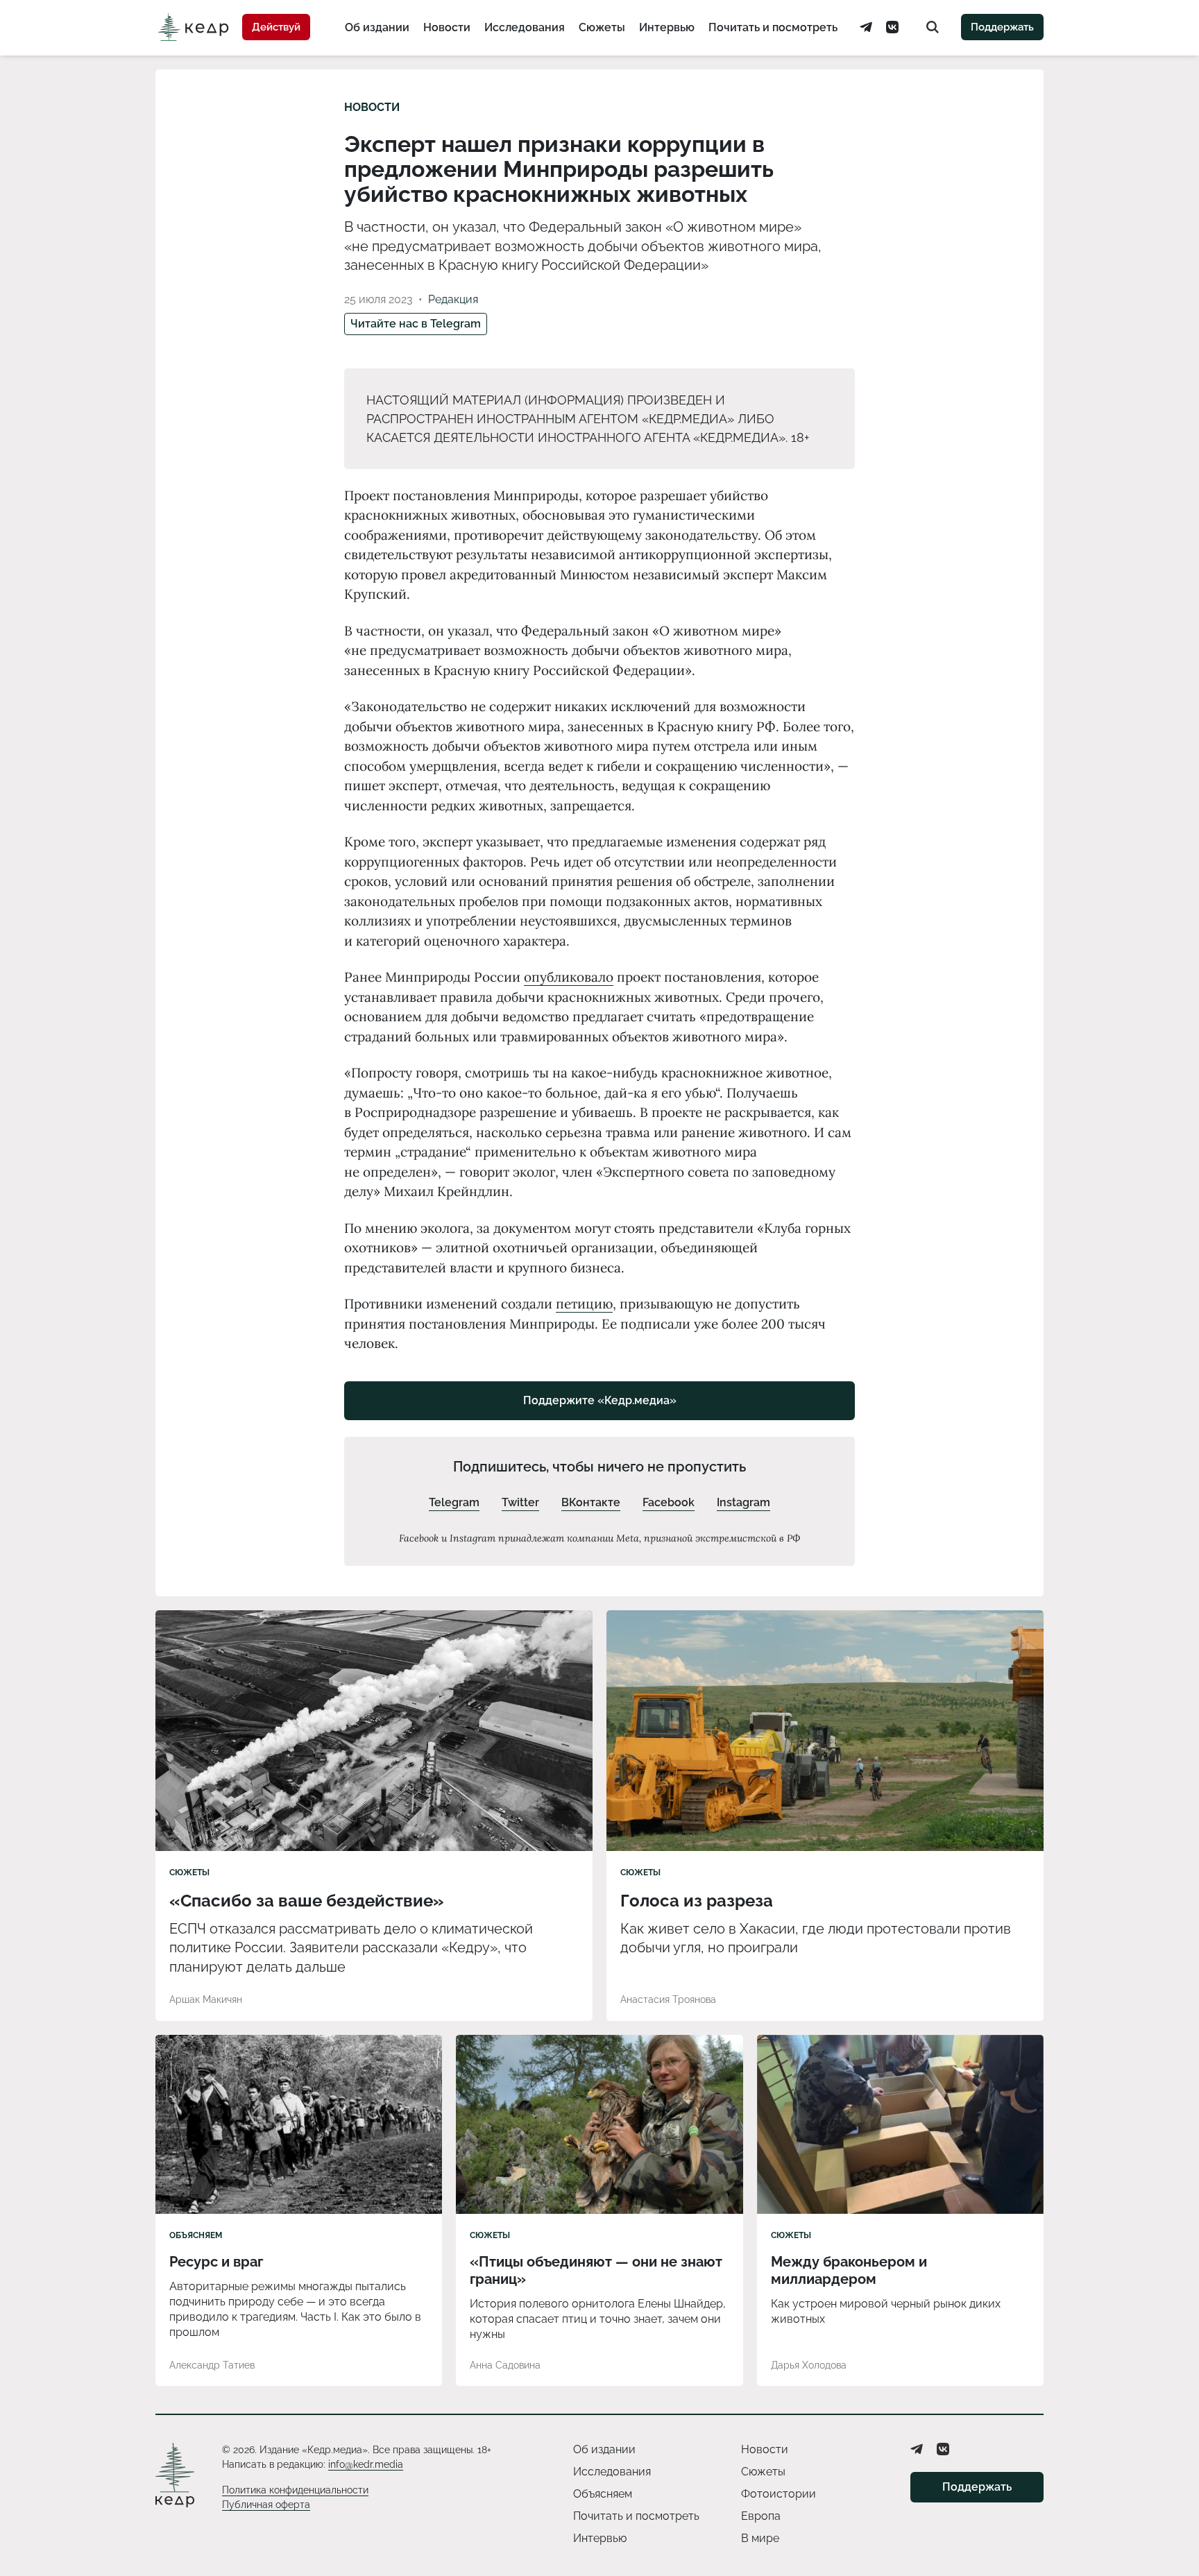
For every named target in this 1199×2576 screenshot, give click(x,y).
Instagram (743, 1502)
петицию (584, 1304)
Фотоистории (779, 2494)
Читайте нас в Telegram (416, 324)
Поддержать (1002, 27)
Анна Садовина (505, 2365)
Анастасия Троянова (668, 1999)
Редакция (453, 299)
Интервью (667, 27)
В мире (760, 2538)
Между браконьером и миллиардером (849, 2270)
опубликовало (569, 977)
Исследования (525, 27)
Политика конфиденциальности (295, 2490)
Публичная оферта (266, 2505)
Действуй (276, 27)
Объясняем (196, 2235)
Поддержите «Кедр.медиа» (600, 1400)
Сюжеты (602, 27)
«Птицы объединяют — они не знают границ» (596, 2270)
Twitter (520, 1502)
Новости (447, 27)
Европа (761, 2516)
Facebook (669, 1502)
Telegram (454, 1502)
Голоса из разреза (697, 1901)
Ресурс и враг (216, 2262)
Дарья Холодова (809, 2365)
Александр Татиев (212, 2365)
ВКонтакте (591, 1502)
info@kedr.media (366, 2464)
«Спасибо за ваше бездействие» (307, 1901)
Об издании (377, 27)
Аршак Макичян (206, 1999)
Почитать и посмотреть (773, 27)
